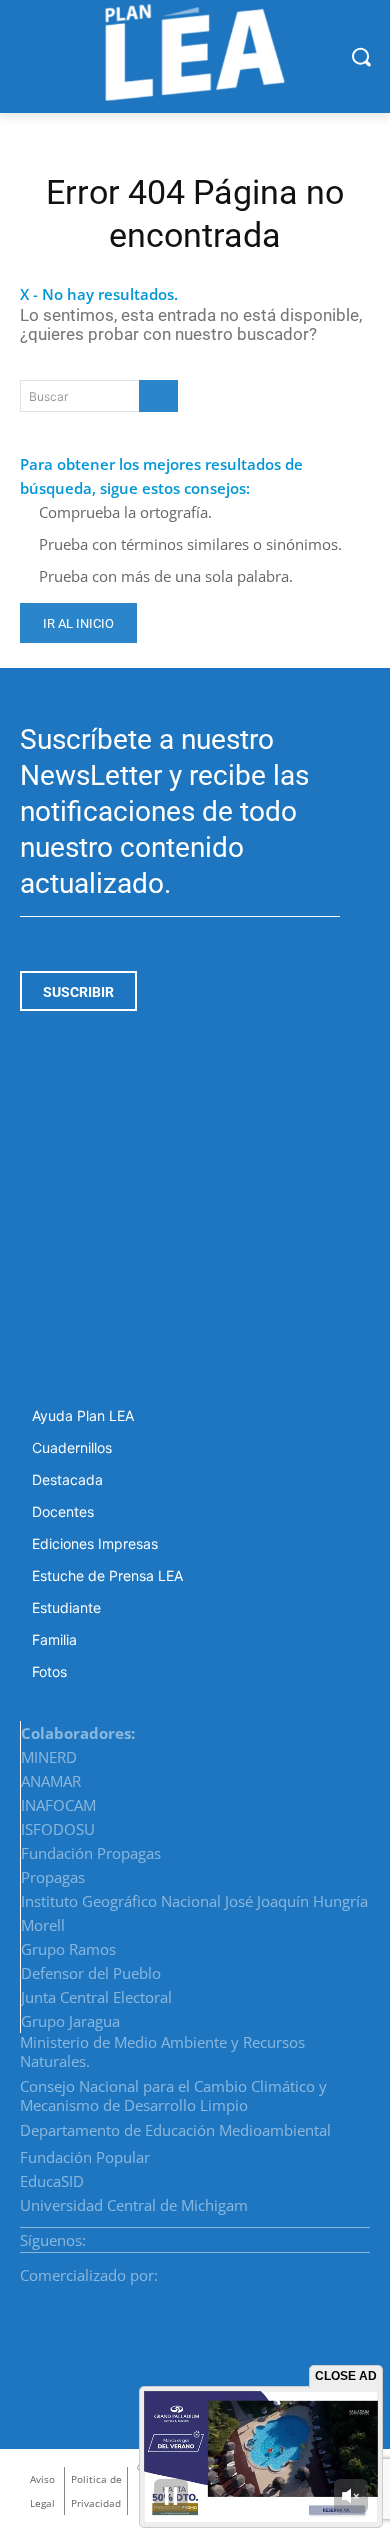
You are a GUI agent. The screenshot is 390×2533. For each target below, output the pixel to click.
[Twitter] (339, 2234)
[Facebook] (291, 2234)
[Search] (158, 396)
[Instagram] (315, 2234)
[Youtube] (363, 2234)
